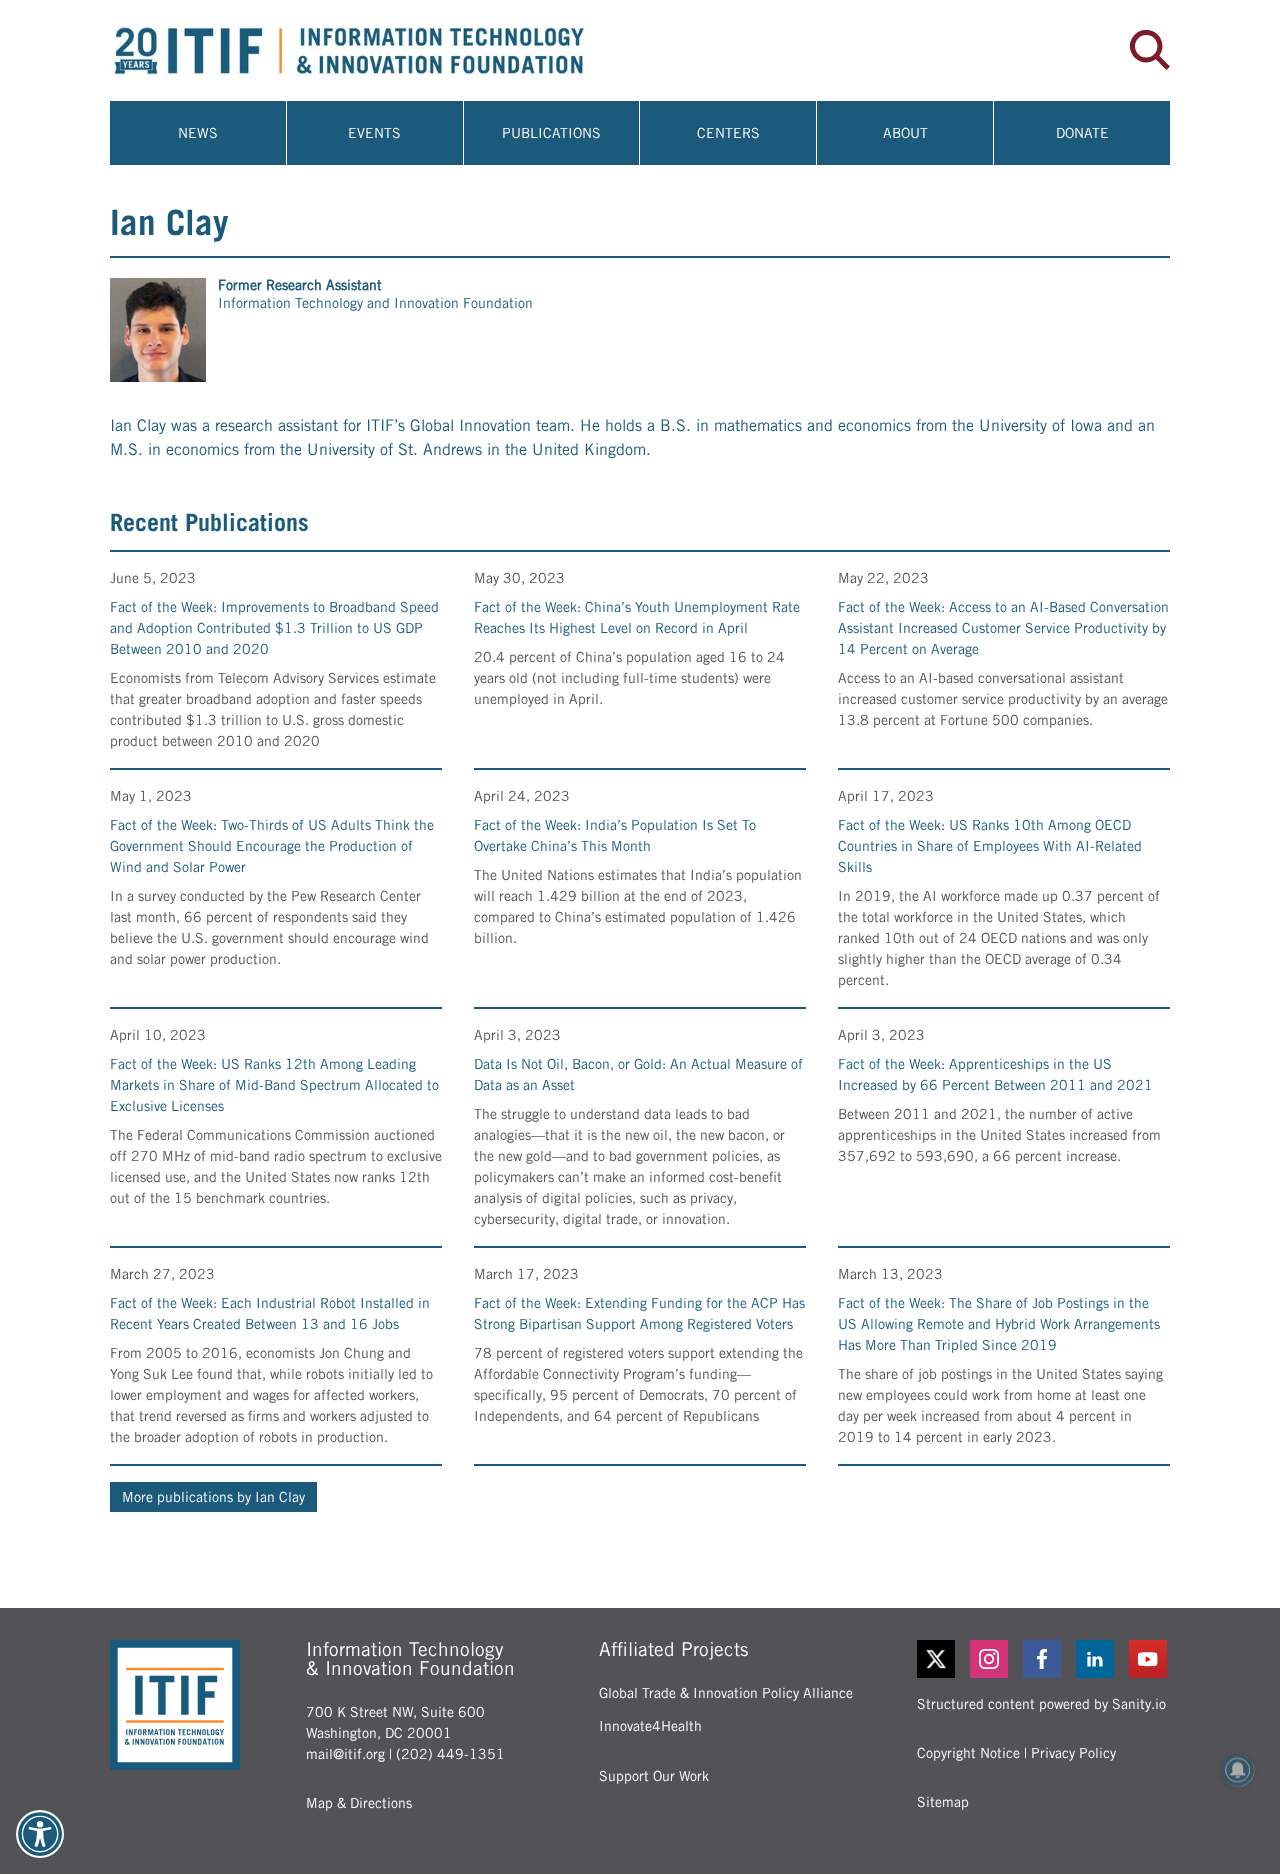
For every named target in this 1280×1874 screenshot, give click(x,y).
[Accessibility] (40, 1834)
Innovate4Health (650, 1726)
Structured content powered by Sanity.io (1041, 1704)
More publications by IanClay (213, 1497)
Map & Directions (359, 1803)
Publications (551, 133)
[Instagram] (990, 1659)
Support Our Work (654, 1776)
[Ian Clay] (158, 330)
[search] (1150, 50)
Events (374, 133)
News (198, 133)
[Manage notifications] (1238, 1770)
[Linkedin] (1096, 1659)
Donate (1082, 133)
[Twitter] (936, 1659)
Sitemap (943, 1802)
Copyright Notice (968, 1753)
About (905, 133)
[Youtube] (1149, 1659)
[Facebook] (1043, 1659)
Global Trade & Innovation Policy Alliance (726, 1693)
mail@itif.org (345, 1754)
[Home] (375, 50)
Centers (728, 133)
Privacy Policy (1073, 1753)
